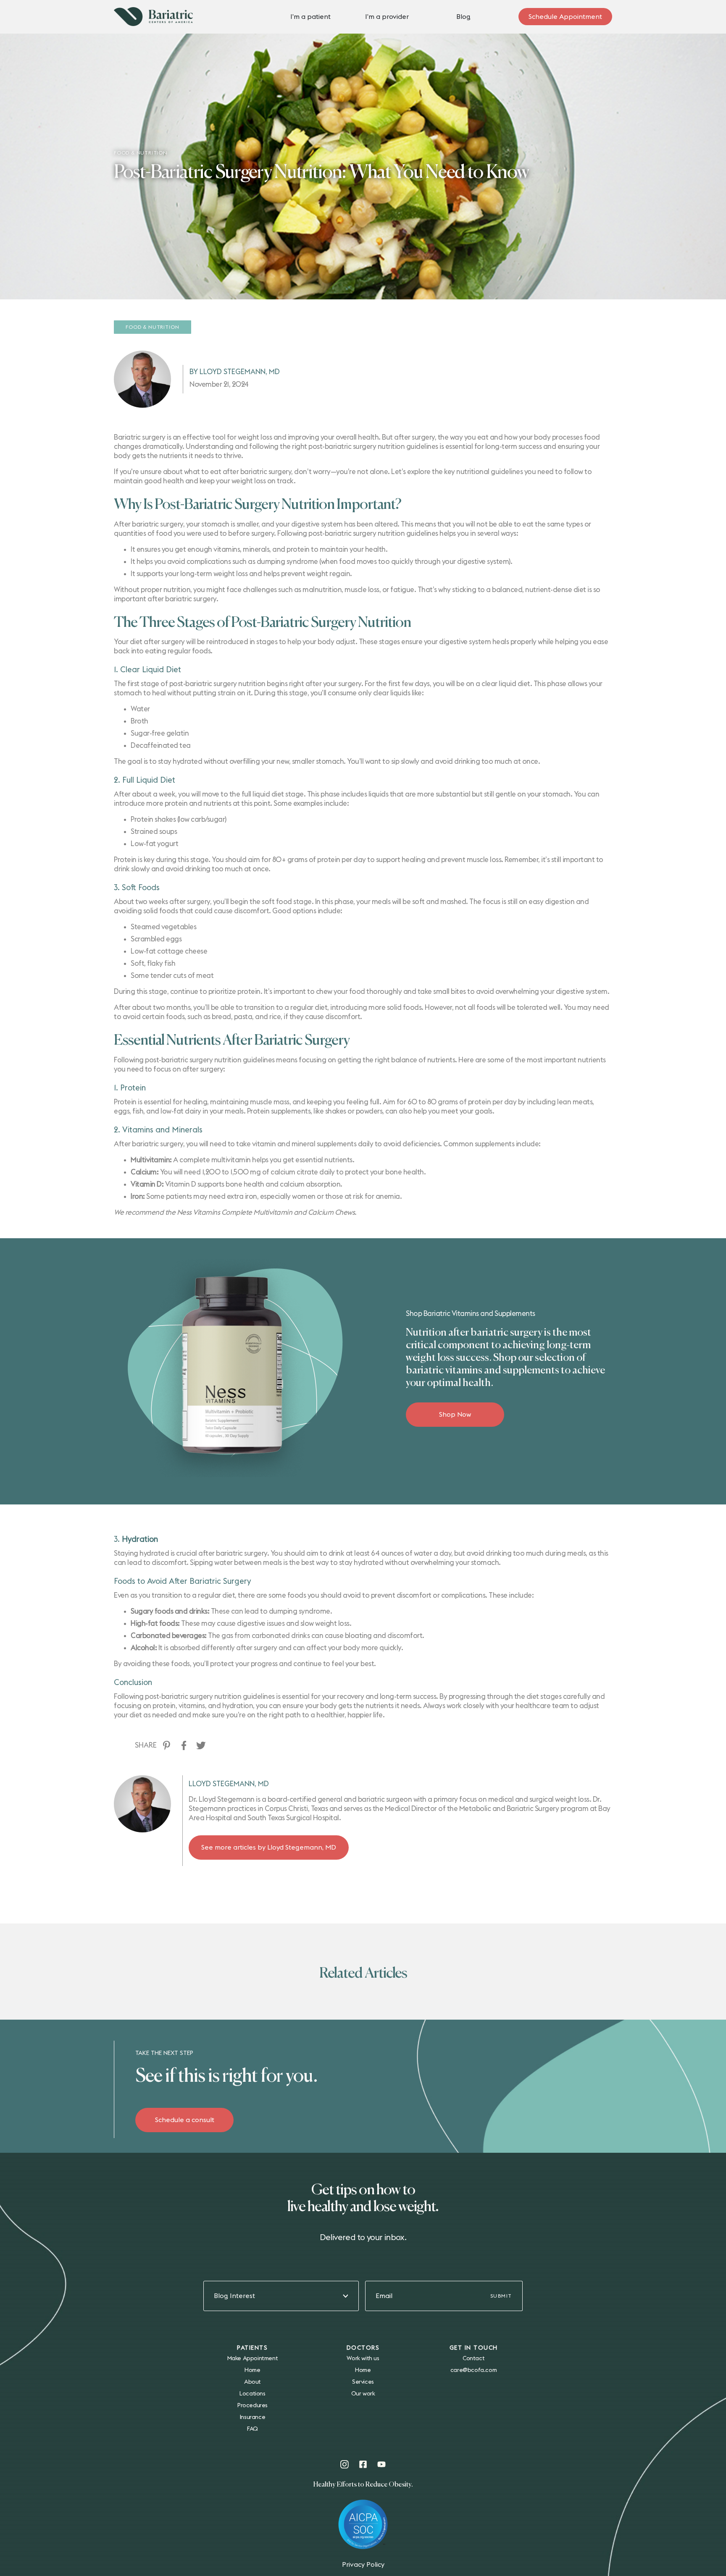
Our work (363, 2394)
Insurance (253, 2417)
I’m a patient (310, 17)
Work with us (363, 2358)
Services (363, 2382)
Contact (473, 2358)
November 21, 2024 (219, 384)
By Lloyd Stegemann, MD (235, 372)
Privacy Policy (363, 2565)
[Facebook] (184, 1745)
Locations (252, 2394)
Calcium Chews (331, 1212)
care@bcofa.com (473, 2370)
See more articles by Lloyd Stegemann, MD (269, 1847)
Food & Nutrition (153, 327)
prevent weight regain (316, 574)
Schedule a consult (185, 2120)
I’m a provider (387, 17)
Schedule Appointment (565, 17)
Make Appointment (253, 2358)
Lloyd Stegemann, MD (229, 1784)
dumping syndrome (287, 562)
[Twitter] (201, 1745)
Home (252, 2370)
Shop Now (455, 1415)
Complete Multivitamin (257, 1212)
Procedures (253, 2406)
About (253, 2382)
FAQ (253, 2429)
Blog (463, 17)
